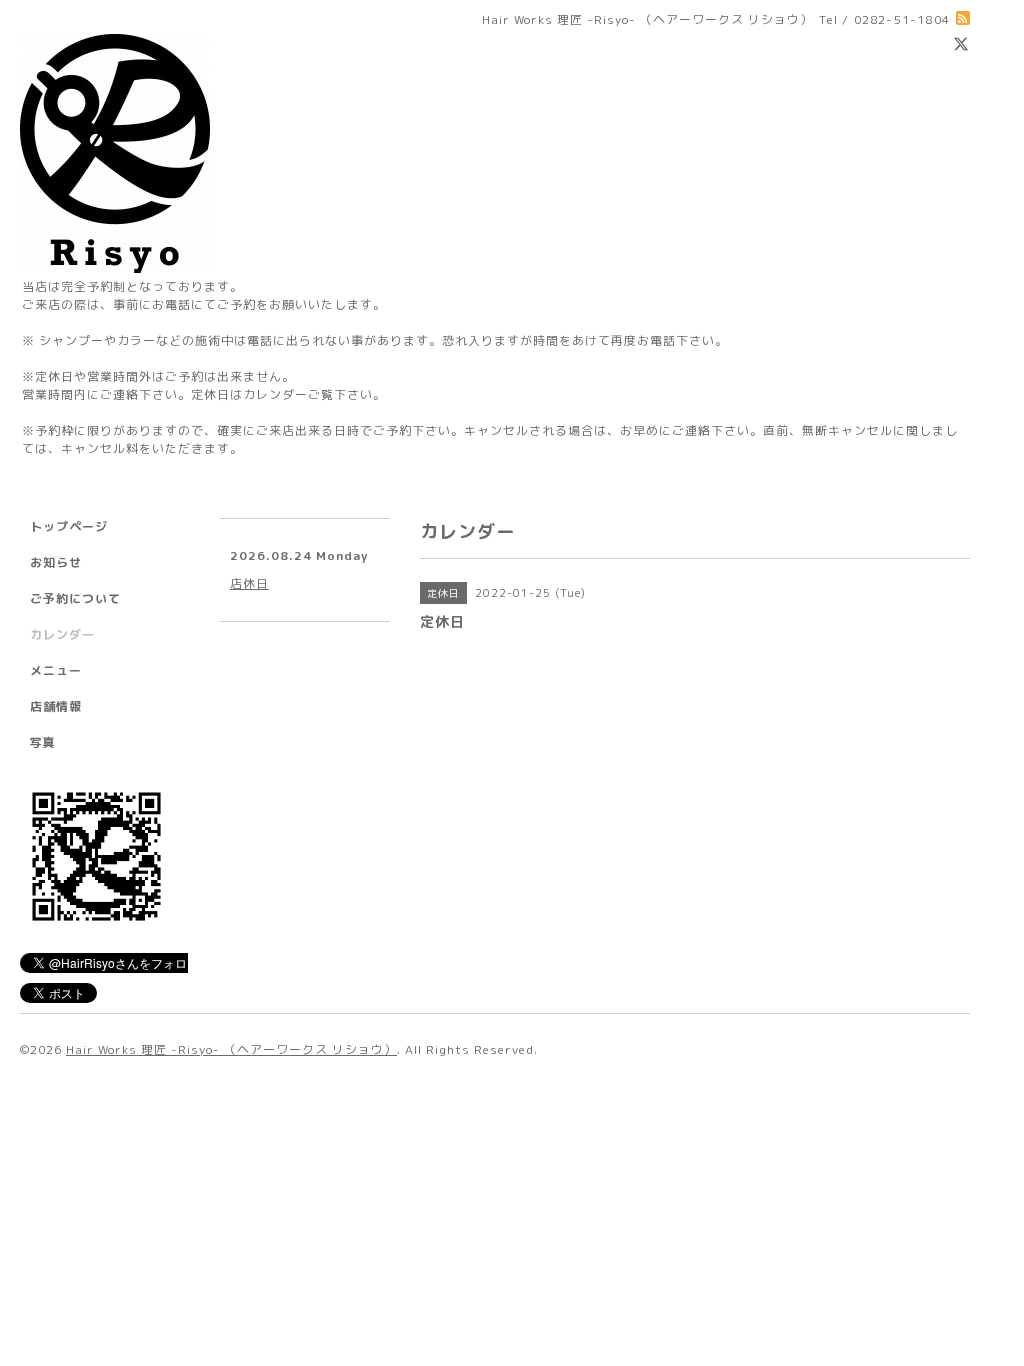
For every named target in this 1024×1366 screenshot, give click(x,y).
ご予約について (75, 598)
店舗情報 (56, 706)
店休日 (249, 583)
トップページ (69, 526)
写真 (43, 742)
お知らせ (56, 562)
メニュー (56, 670)
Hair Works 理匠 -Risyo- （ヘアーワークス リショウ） (231, 1049)
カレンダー (62, 634)
